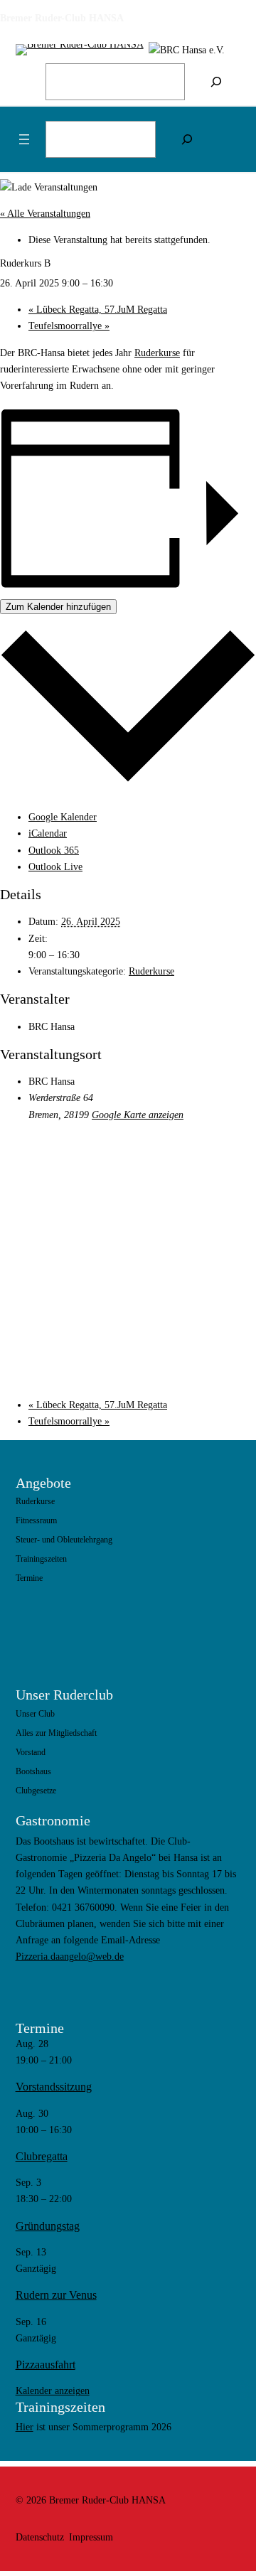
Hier (25, 2427)
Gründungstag (48, 2226)
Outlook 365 (54, 850)
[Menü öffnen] (24, 139)
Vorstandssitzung (54, 2087)
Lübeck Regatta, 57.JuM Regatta (98, 309)
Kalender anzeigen (53, 2390)
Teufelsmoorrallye (69, 326)
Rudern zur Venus (56, 2295)
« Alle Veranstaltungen (45, 213)
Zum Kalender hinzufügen (58, 607)
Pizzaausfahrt (46, 2365)
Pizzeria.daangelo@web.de (70, 1956)
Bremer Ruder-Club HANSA (62, 18)
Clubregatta (42, 2156)
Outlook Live (55, 866)
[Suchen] (216, 82)
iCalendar (48, 833)
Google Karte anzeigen (138, 1115)
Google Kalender (63, 817)
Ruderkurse (157, 353)
